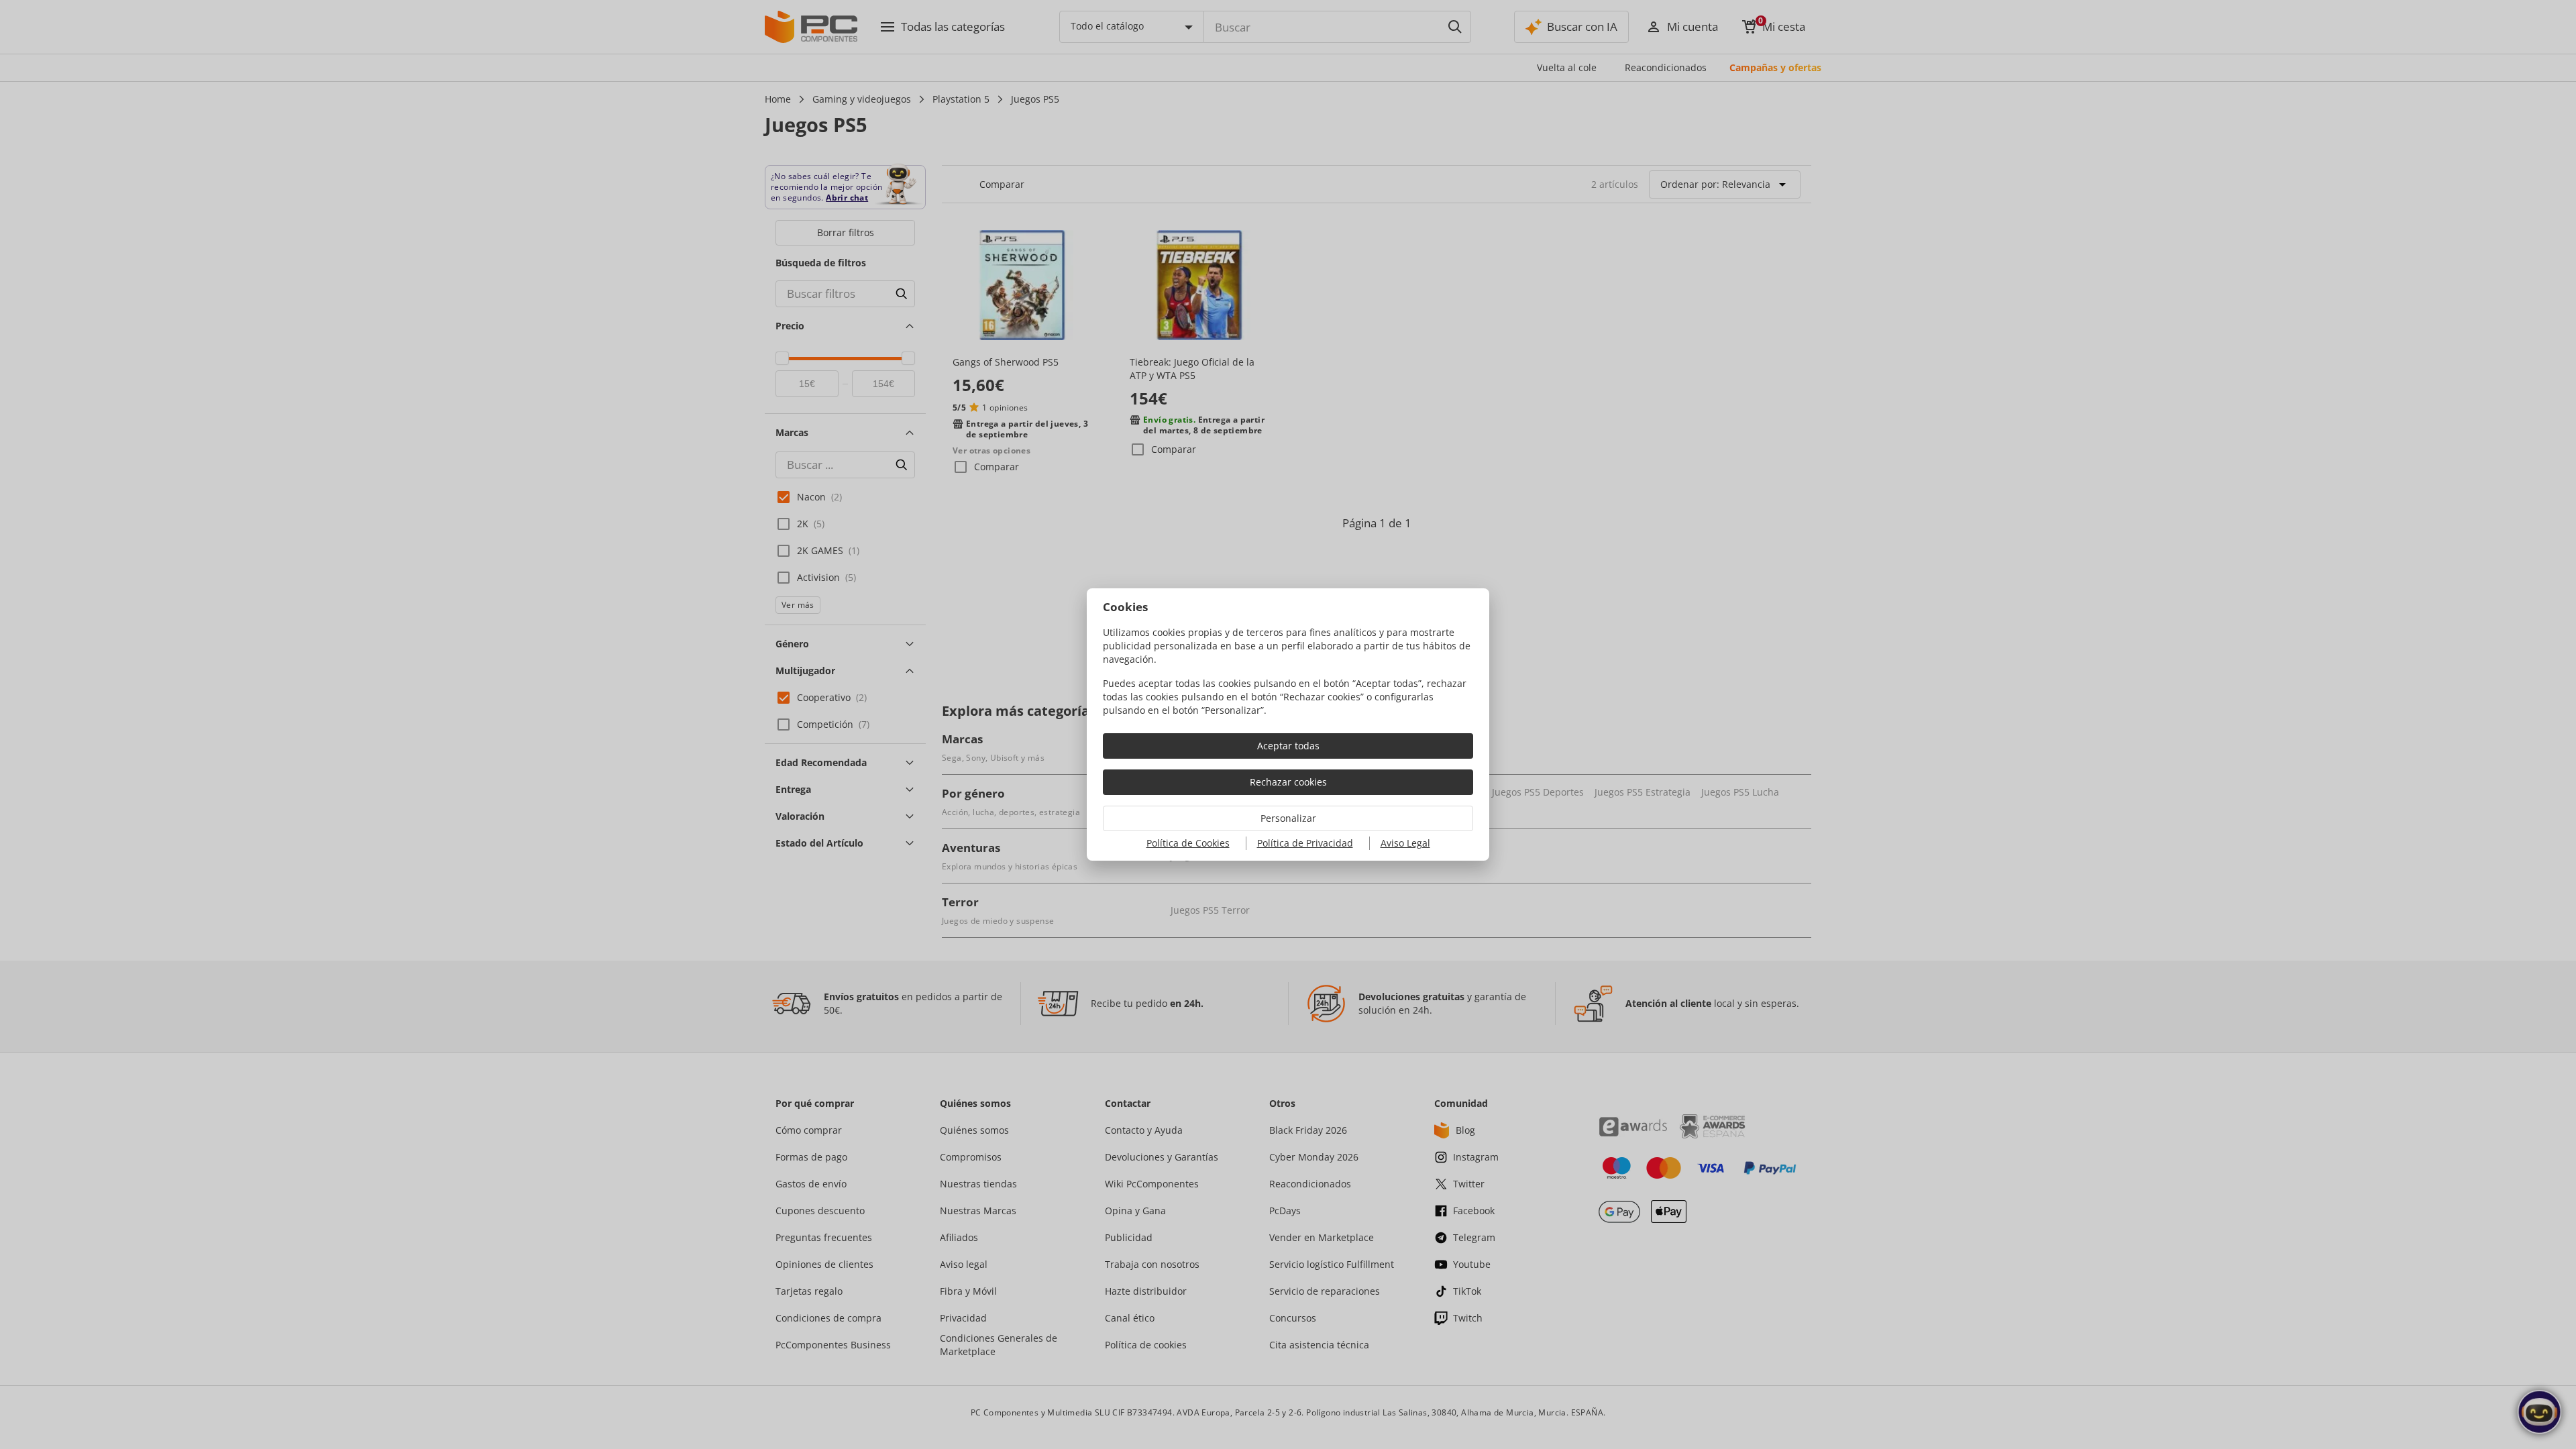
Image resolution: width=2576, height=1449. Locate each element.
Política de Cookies (1188, 843)
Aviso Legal (1405, 843)
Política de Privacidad (1305, 843)
